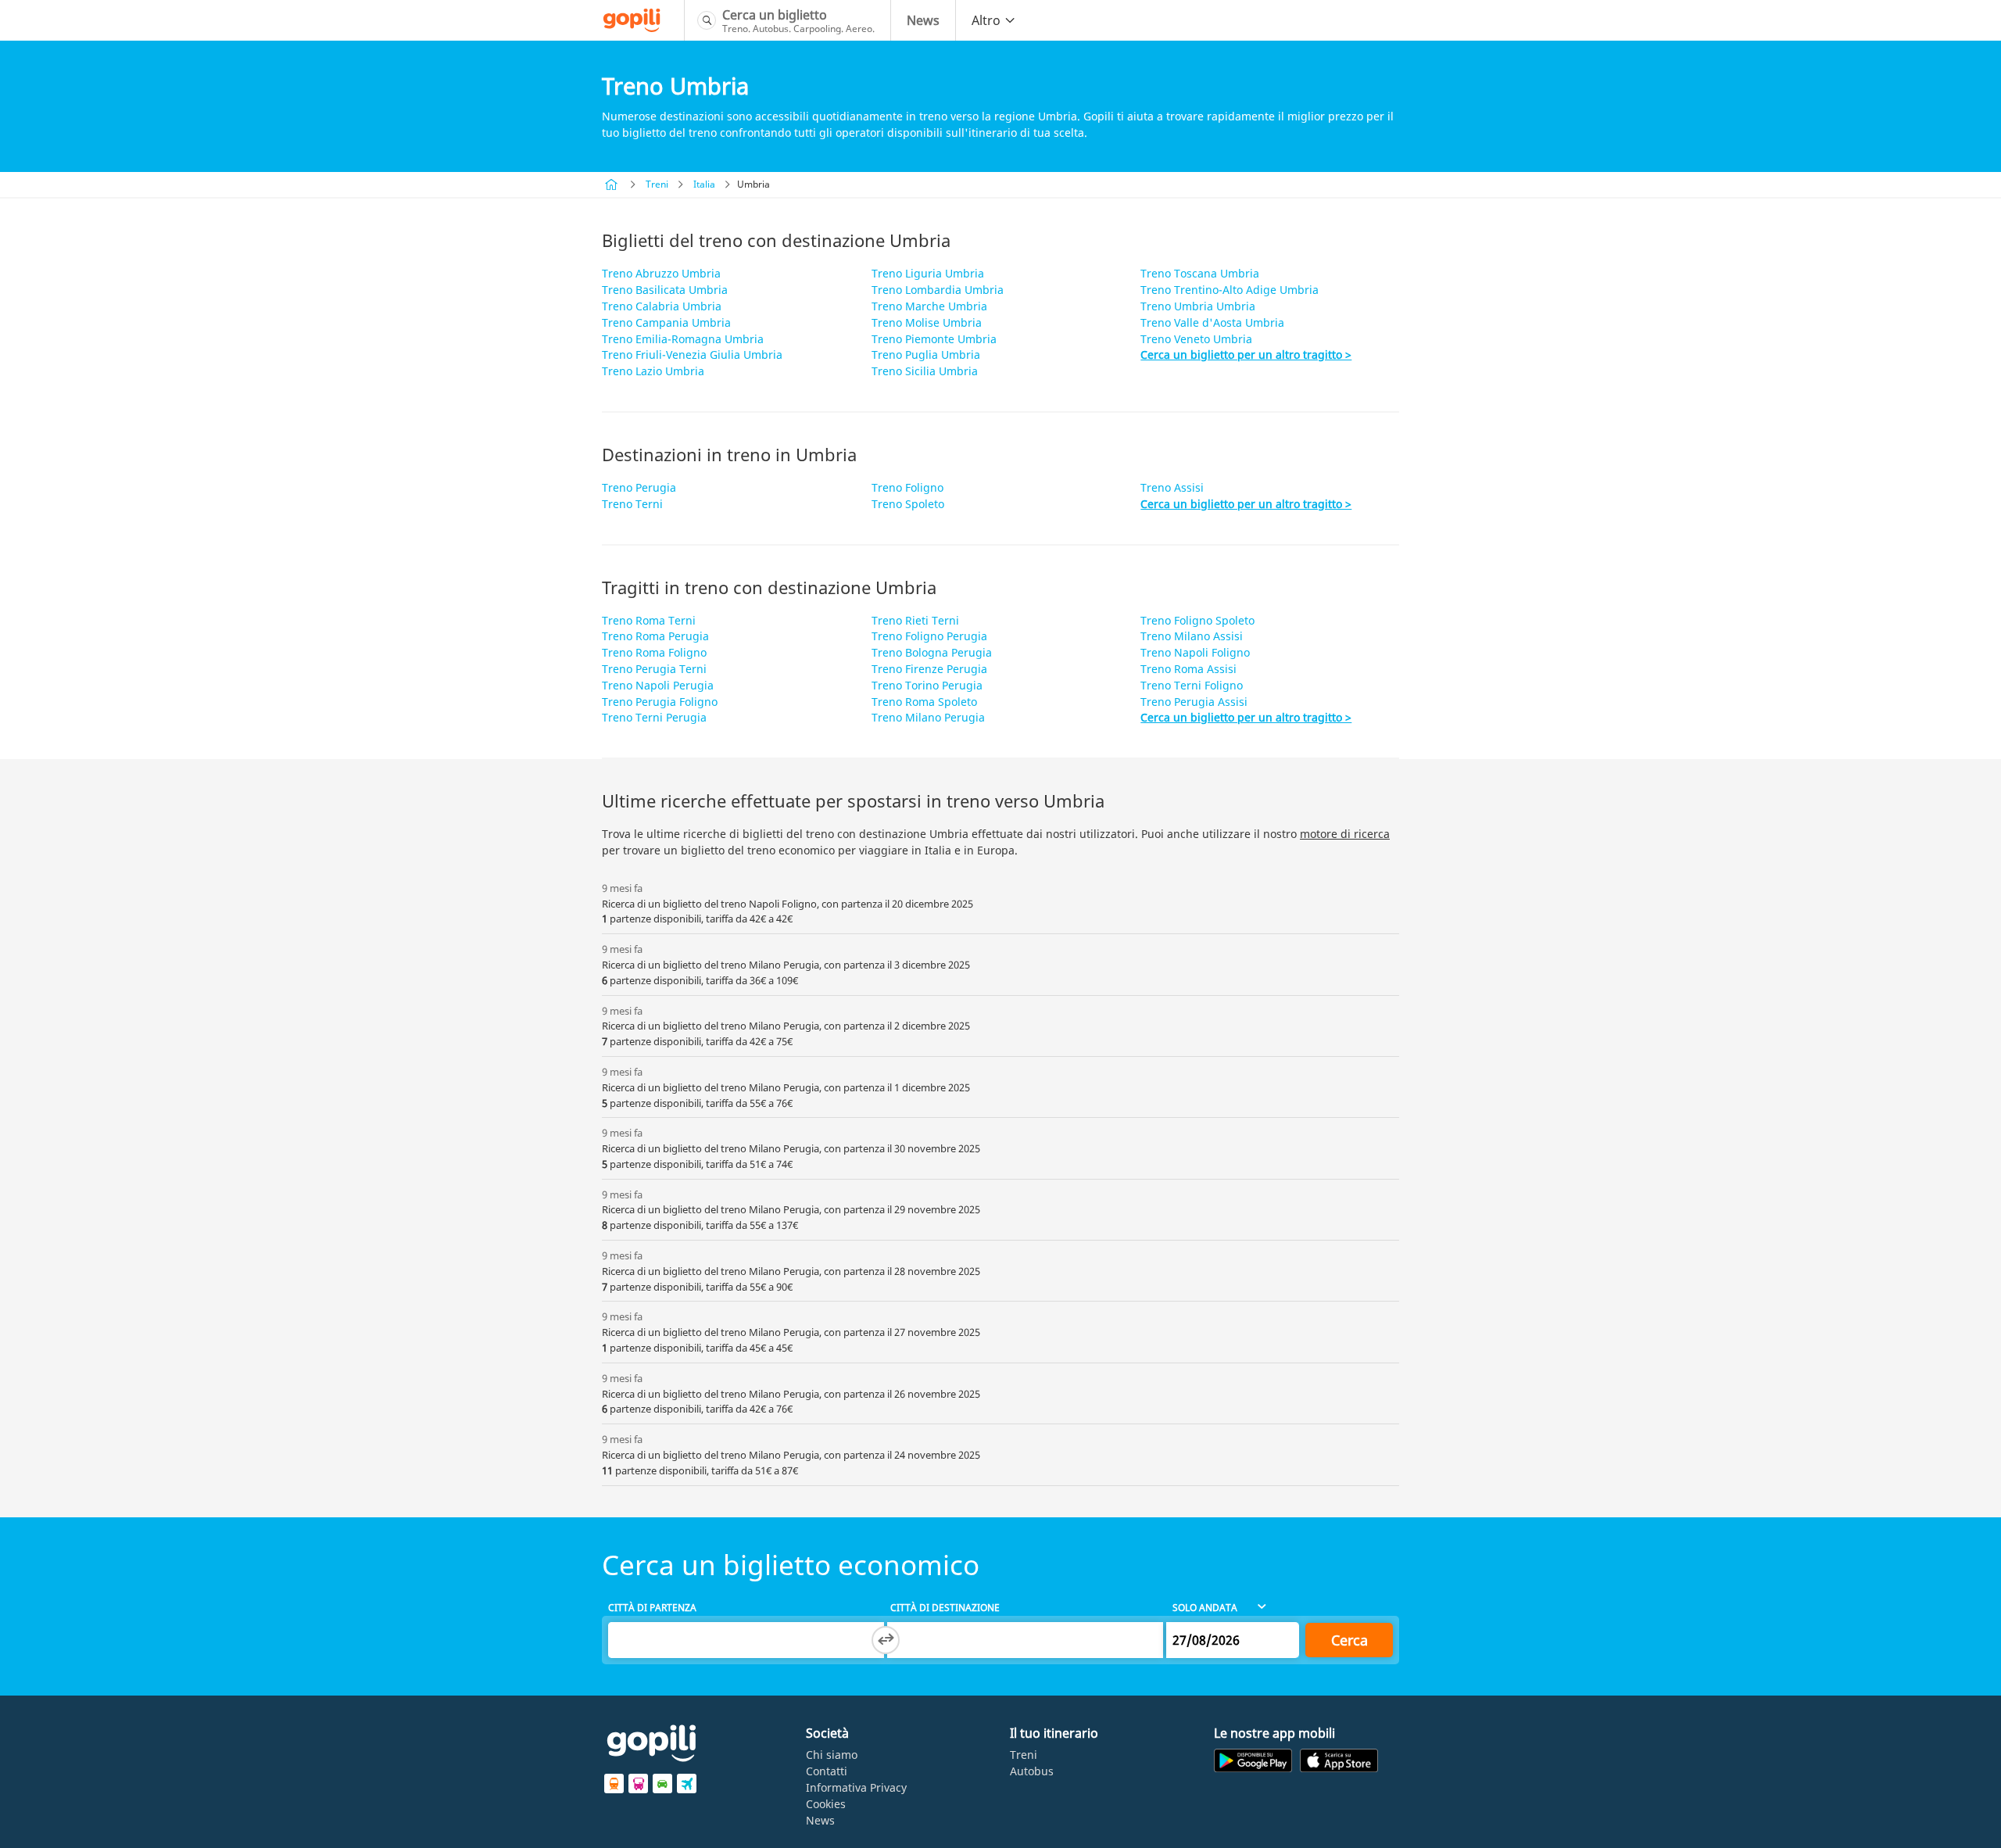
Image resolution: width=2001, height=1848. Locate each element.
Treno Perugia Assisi (1194, 702)
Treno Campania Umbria (666, 322)
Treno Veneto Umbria (1196, 339)
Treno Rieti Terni (915, 620)
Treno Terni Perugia (654, 717)
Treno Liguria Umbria (928, 273)
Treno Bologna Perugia (932, 652)
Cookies (826, 1804)
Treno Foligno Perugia (929, 636)
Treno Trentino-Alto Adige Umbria (1230, 290)
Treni (657, 184)
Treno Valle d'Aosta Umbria (1212, 322)
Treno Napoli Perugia (658, 685)
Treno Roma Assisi (1188, 669)
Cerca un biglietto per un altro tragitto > (1246, 355)
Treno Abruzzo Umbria (661, 273)
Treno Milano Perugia (928, 717)
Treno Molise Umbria (927, 322)
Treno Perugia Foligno (660, 702)
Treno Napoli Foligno (1195, 652)
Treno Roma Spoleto (924, 702)
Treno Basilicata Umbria (665, 290)
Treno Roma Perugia (655, 636)
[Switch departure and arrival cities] (886, 1640)
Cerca (1350, 1640)
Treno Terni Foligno (1192, 685)
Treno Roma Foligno (654, 652)
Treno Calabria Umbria (662, 306)
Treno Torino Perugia (927, 685)
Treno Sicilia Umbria (925, 371)
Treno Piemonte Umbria (934, 339)
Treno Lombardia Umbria (938, 290)
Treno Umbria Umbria (1198, 306)
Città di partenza (652, 1608)
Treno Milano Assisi (1192, 636)
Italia (704, 184)
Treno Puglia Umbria (926, 355)
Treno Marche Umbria (929, 306)
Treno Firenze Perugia (929, 669)
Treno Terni (632, 504)
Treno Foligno (907, 487)
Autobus (1032, 1771)
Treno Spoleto (908, 504)
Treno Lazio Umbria (653, 371)
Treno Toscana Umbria (1200, 273)
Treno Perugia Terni (654, 669)
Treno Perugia (639, 487)
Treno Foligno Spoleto (1197, 620)
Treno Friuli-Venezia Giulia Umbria (692, 355)
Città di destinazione (945, 1608)
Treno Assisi (1172, 487)
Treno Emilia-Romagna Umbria (683, 339)
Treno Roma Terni (649, 620)
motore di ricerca (1345, 834)
